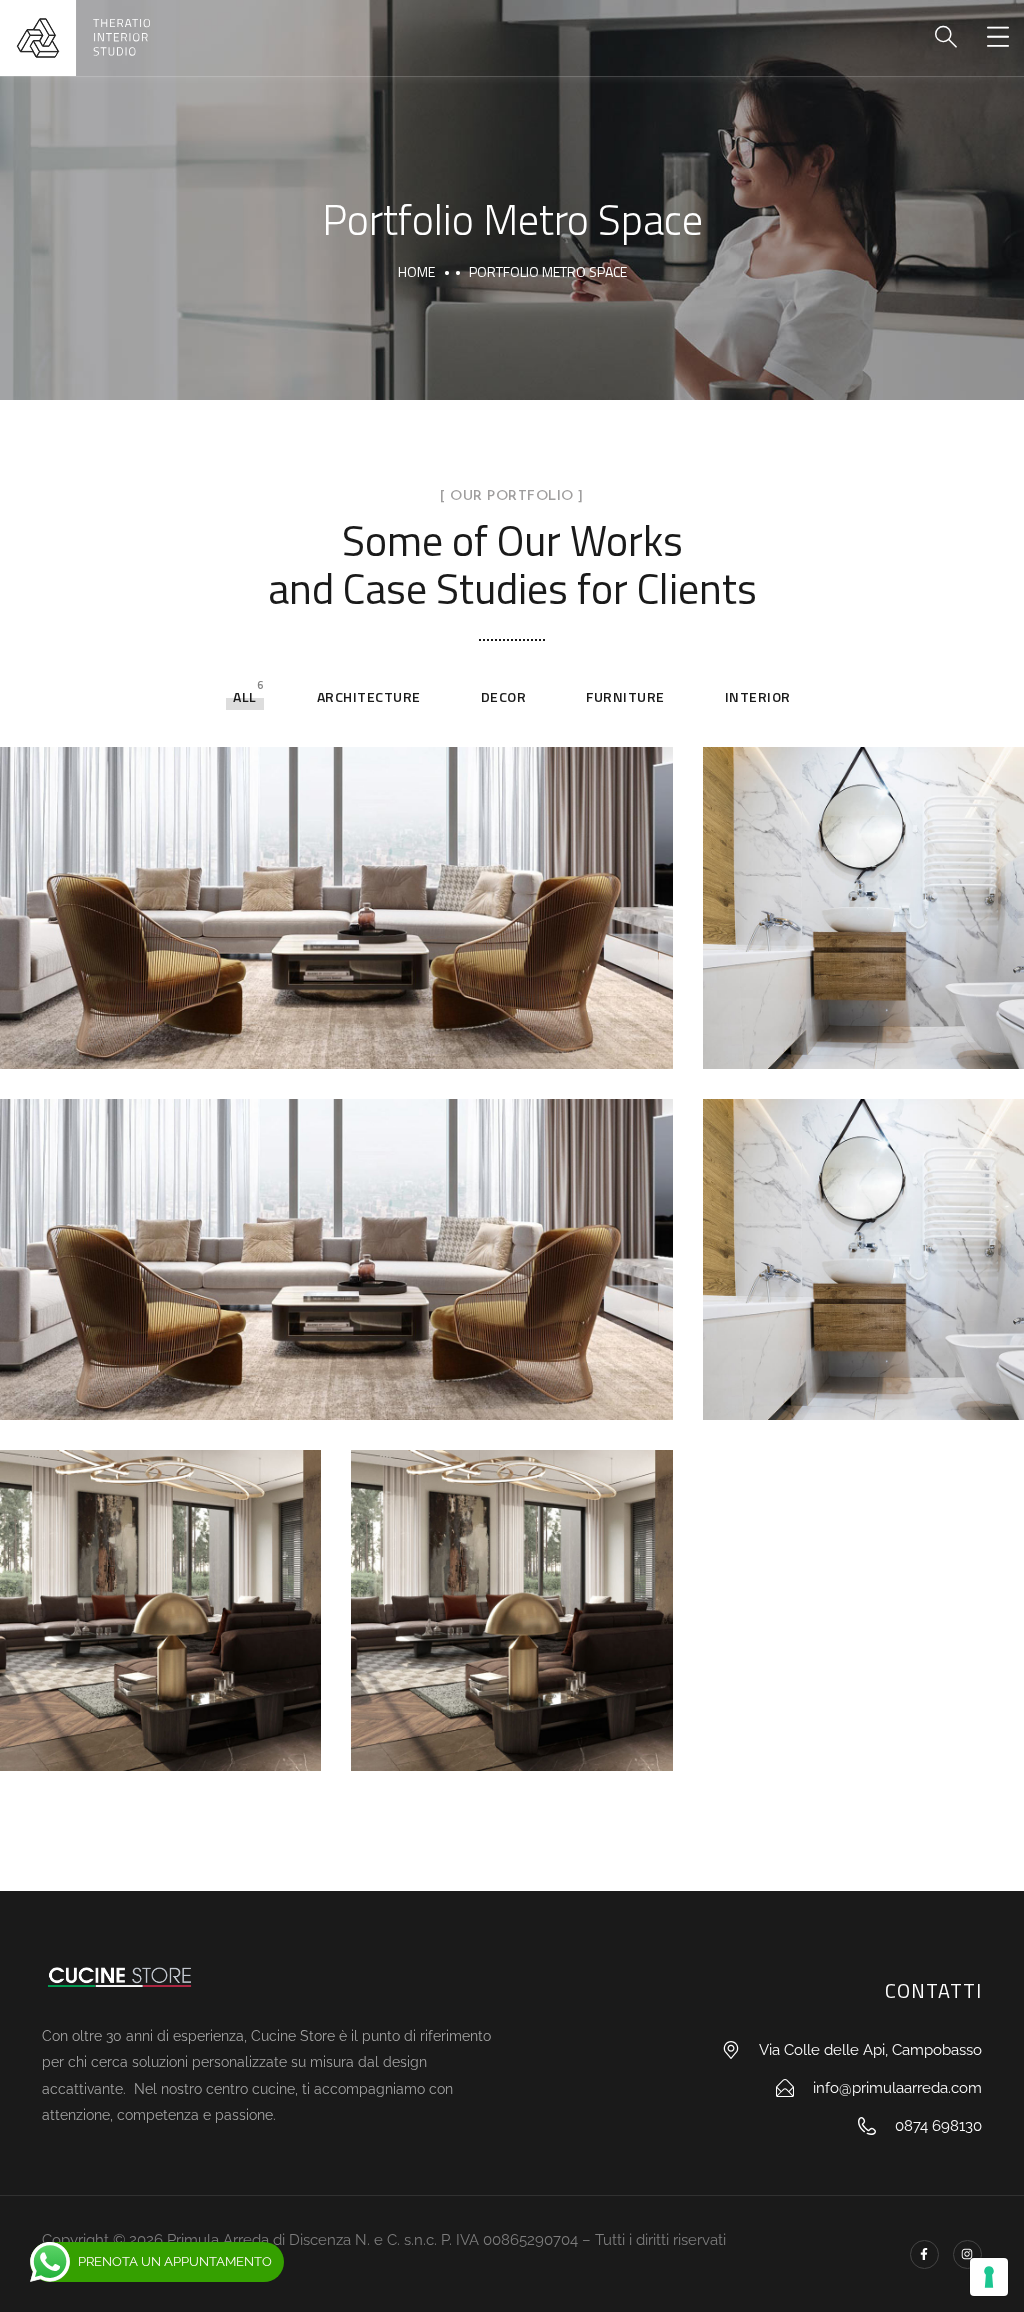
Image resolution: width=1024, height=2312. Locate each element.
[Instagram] (967, 2254)
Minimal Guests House (832, 1036)
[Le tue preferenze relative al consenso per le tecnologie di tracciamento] (989, 2277)
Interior (758, 696)
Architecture (369, 696)
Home (416, 271)
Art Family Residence (156, 1742)
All (245, 696)
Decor (504, 696)
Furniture (625, 696)
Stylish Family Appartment (186, 1039)
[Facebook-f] (924, 2254)
